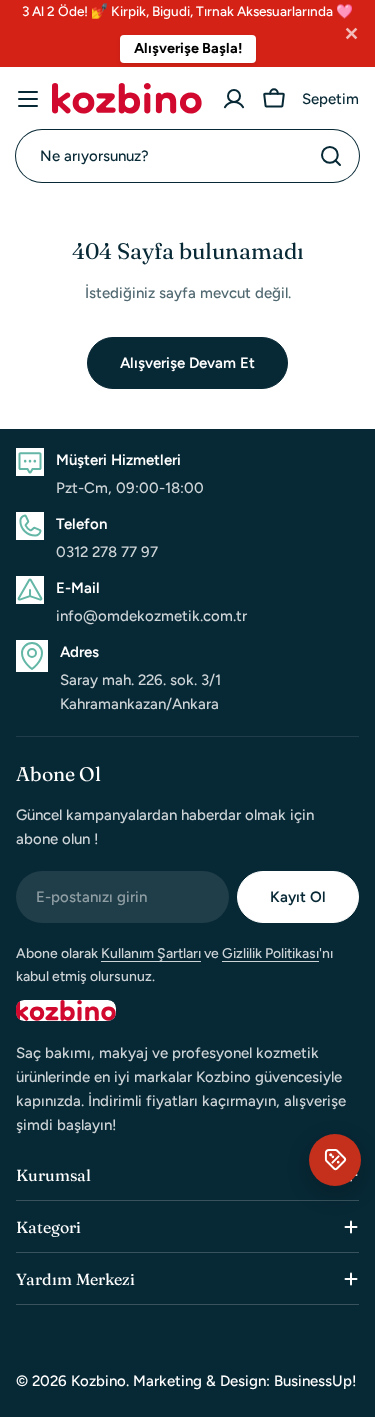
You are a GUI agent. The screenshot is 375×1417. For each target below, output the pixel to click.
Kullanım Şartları (151, 953)
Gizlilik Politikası (270, 953)
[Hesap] (234, 99)
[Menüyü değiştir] (28, 99)
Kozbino (98, 1381)
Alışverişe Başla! (188, 48)
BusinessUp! (315, 1381)
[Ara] (331, 156)
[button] (335, 1160)
